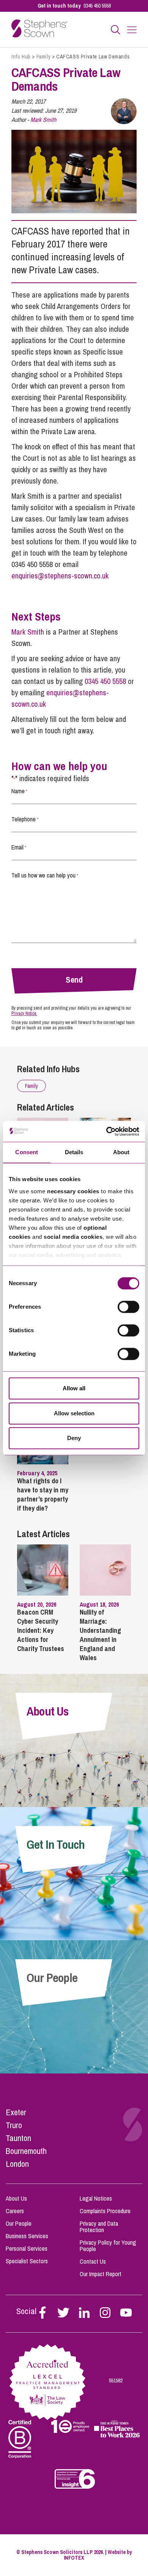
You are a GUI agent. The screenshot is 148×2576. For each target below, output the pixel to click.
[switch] (128, 1307)
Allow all (74, 1388)
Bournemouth (26, 2151)
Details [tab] (74, 1152)
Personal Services (27, 2248)
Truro (14, 2125)
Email (19, 847)
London (17, 2164)
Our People (19, 2223)
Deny (74, 1438)
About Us (16, 2198)
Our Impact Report (101, 2274)
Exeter (16, 2112)
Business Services (27, 2236)
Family (44, 57)
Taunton (18, 2138)
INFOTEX (74, 2558)
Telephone (25, 819)
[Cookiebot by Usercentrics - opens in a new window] (106, 1131)
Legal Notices (96, 2198)
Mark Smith (43, 120)
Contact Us (93, 2261)
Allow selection (74, 1413)
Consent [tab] (27, 1152)
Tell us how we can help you (45, 875)
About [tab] (121, 1152)
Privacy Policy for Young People (108, 2246)
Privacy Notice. (24, 1013)
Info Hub (21, 57)
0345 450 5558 (97, 6)
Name (19, 791)
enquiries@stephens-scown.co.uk (60, 576)
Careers (15, 2211)
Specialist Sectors (27, 2261)
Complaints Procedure (105, 2211)
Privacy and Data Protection (99, 2227)
